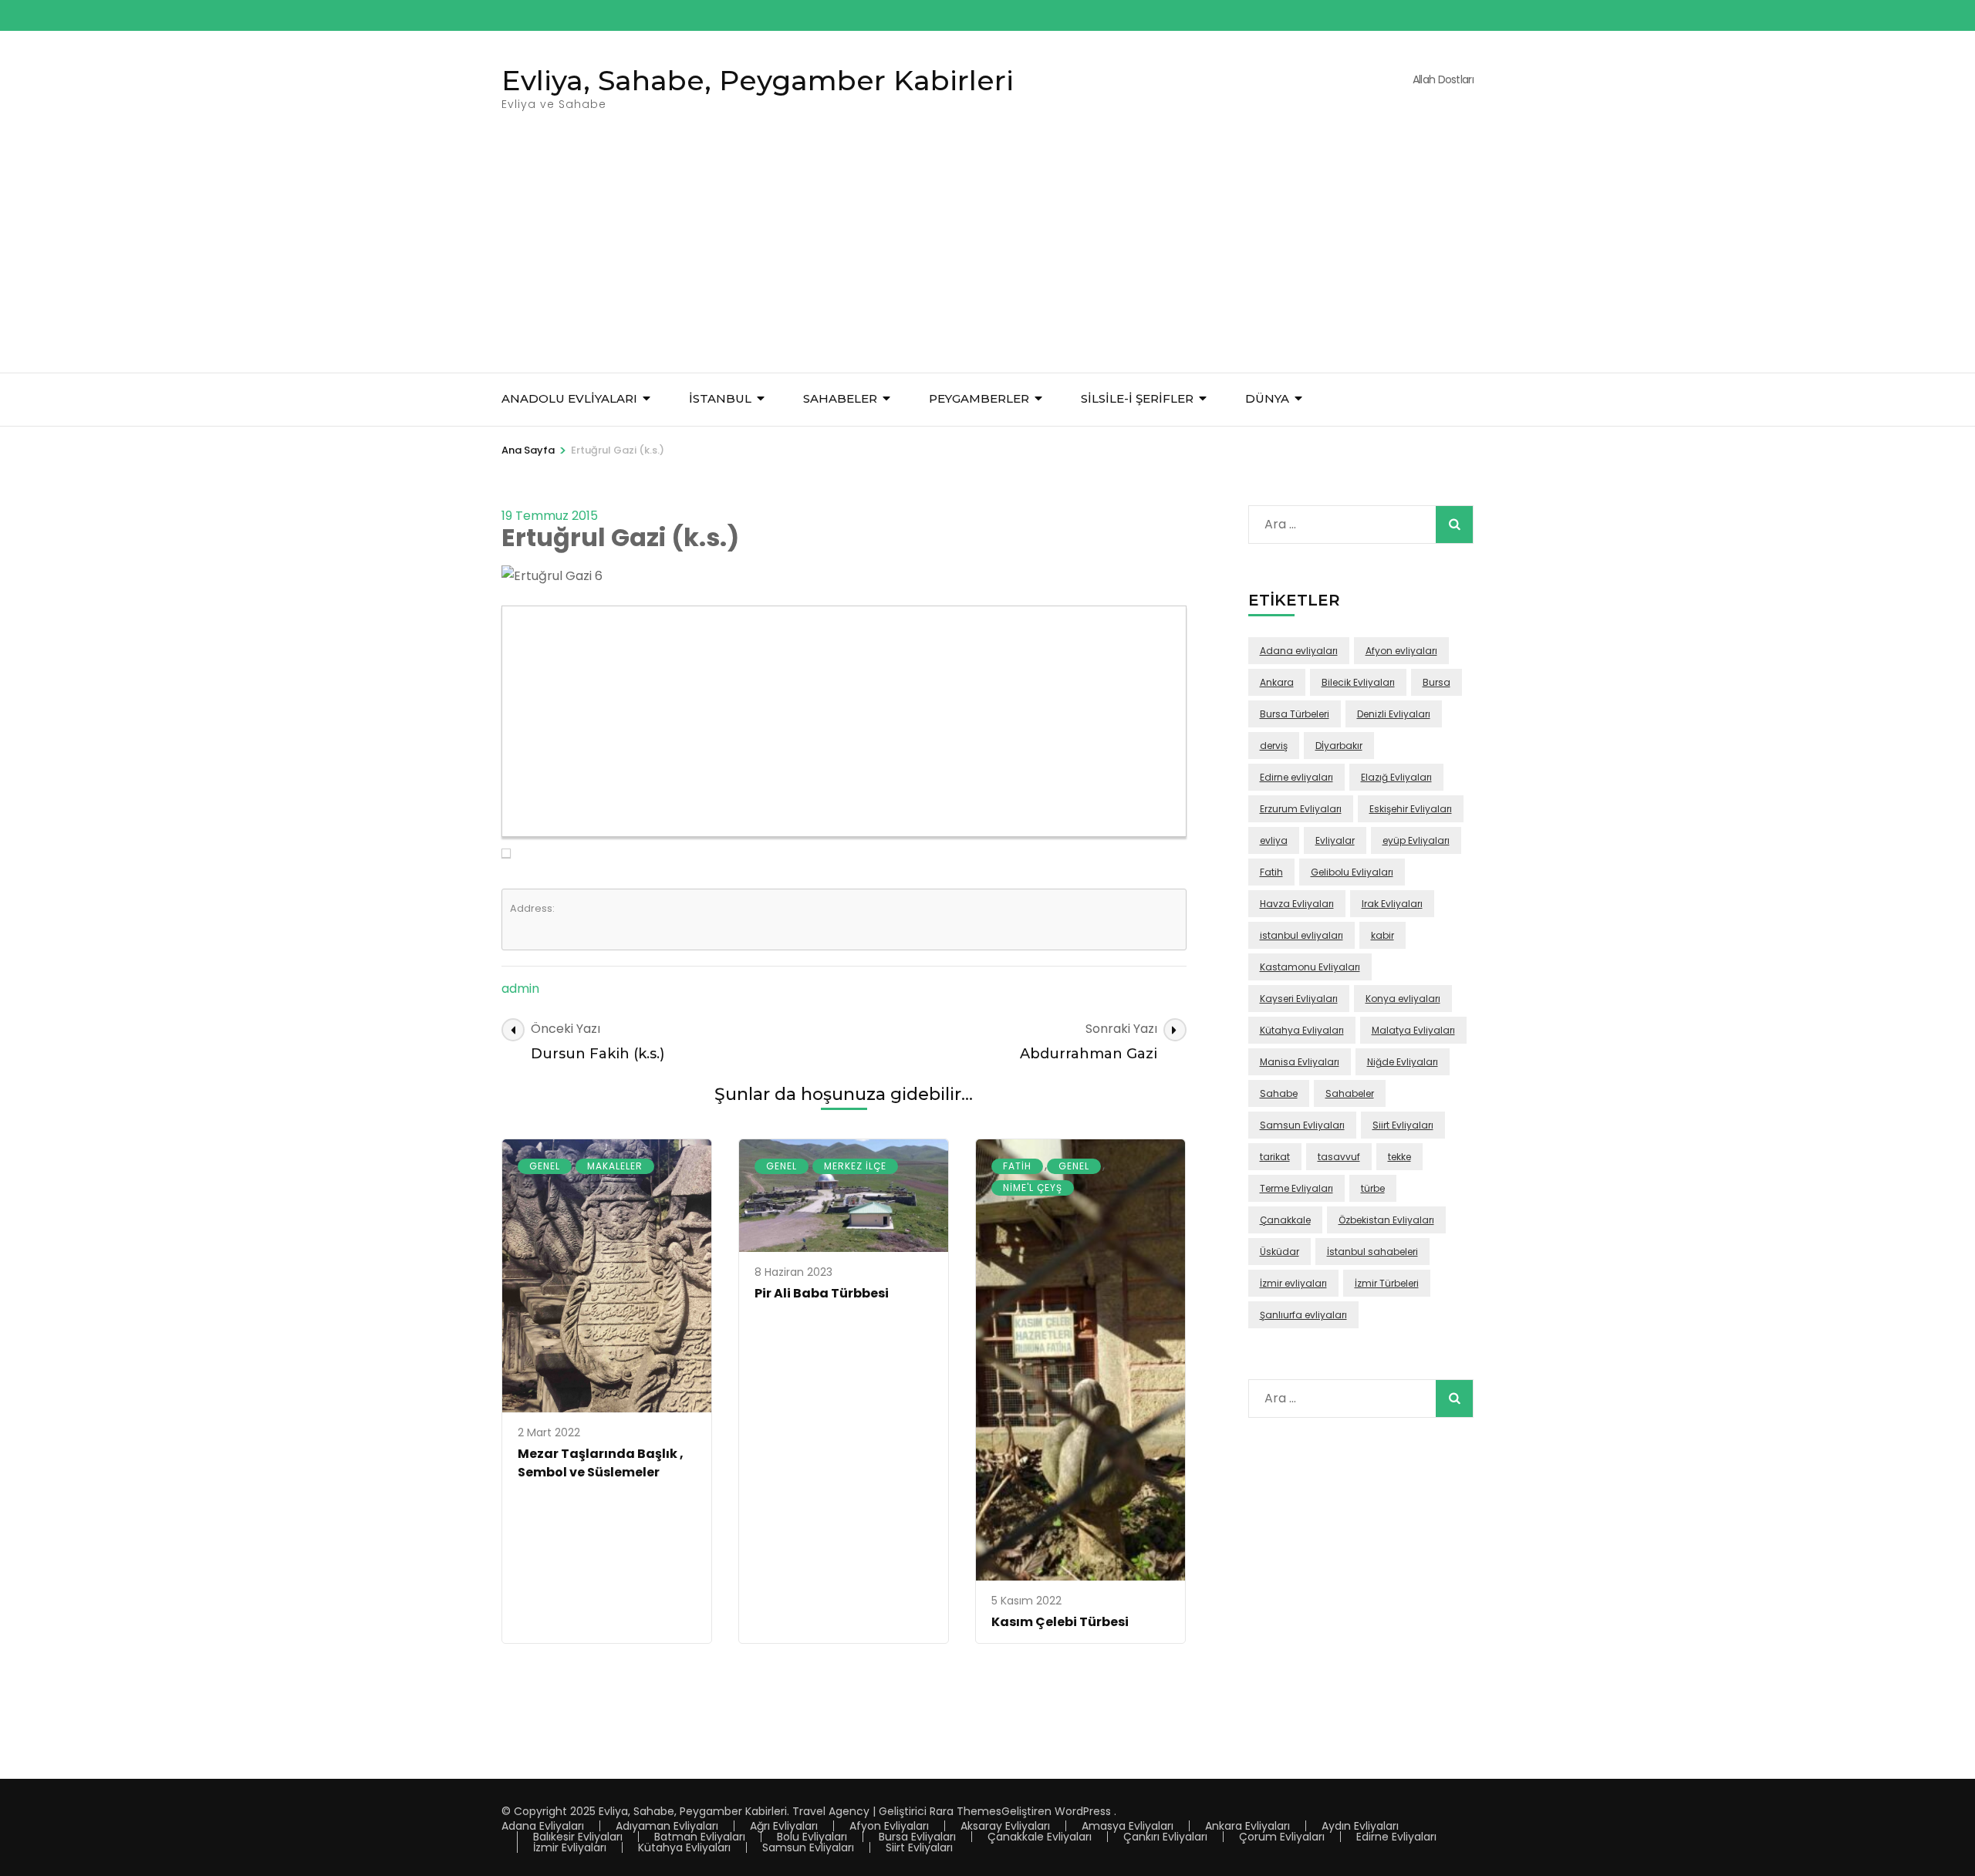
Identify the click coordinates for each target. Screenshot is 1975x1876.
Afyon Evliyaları (889, 1826)
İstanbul (720, 398)
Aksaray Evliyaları (1005, 1826)
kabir (1382, 935)
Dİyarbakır (1339, 746)
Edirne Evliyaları (1396, 1837)
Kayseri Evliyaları (1299, 999)
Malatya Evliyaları (1413, 1030)
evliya (1274, 840)
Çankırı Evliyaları (1165, 1837)
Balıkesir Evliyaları (578, 1837)
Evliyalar (1335, 840)
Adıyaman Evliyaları (667, 1826)
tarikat (1275, 1157)
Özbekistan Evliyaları (1386, 1220)
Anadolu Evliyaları (569, 398)
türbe (1373, 1188)
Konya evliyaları (1403, 999)
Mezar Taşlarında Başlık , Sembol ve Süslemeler (601, 1463)
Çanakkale (1285, 1220)
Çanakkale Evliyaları (1040, 1837)
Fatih (1017, 1166)
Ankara (1277, 682)
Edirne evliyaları (1296, 777)
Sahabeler (1350, 1093)
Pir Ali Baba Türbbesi (822, 1293)
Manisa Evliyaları (1300, 1062)
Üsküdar (1280, 1252)
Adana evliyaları (1299, 651)
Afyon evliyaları (1401, 651)
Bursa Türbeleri (1295, 714)
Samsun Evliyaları (1302, 1125)
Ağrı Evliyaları (784, 1826)
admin (520, 989)
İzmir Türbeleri (1387, 1283)
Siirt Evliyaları (1403, 1125)
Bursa (1437, 682)
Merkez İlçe (855, 1166)
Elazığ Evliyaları (1396, 777)
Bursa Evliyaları (917, 1837)
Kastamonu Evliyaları (1310, 967)
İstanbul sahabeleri (1372, 1252)
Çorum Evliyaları (1282, 1837)
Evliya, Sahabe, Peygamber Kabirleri (758, 80)
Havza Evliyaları (1297, 904)
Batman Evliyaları (700, 1837)
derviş (1274, 746)
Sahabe (1279, 1093)
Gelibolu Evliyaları (1352, 872)
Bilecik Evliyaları (1358, 682)
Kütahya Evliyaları (1302, 1030)
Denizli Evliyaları (1394, 714)
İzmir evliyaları (1293, 1283)
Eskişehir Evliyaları (1411, 809)
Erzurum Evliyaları (1301, 809)
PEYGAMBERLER (979, 398)
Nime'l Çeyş (1033, 1188)
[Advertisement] (987, 257)
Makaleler (615, 1166)
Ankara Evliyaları (1247, 1826)
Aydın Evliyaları (1360, 1826)
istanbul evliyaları (1301, 935)
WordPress (1083, 1811)
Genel (545, 1166)
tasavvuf (1339, 1157)
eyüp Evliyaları (1416, 840)
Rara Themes (966, 1811)
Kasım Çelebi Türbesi (1060, 1622)
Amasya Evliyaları (1128, 1826)
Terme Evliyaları (1296, 1188)
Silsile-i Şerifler (1137, 398)
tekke (1399, 1157)
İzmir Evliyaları (570, 1847)
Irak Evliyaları (1392, 904)
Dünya (1267, 398)
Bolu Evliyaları (812, 1837)
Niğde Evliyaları (1403, 1062)
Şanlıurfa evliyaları (1303, 1315)
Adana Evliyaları (543, 1826)
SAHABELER (840, 398)
